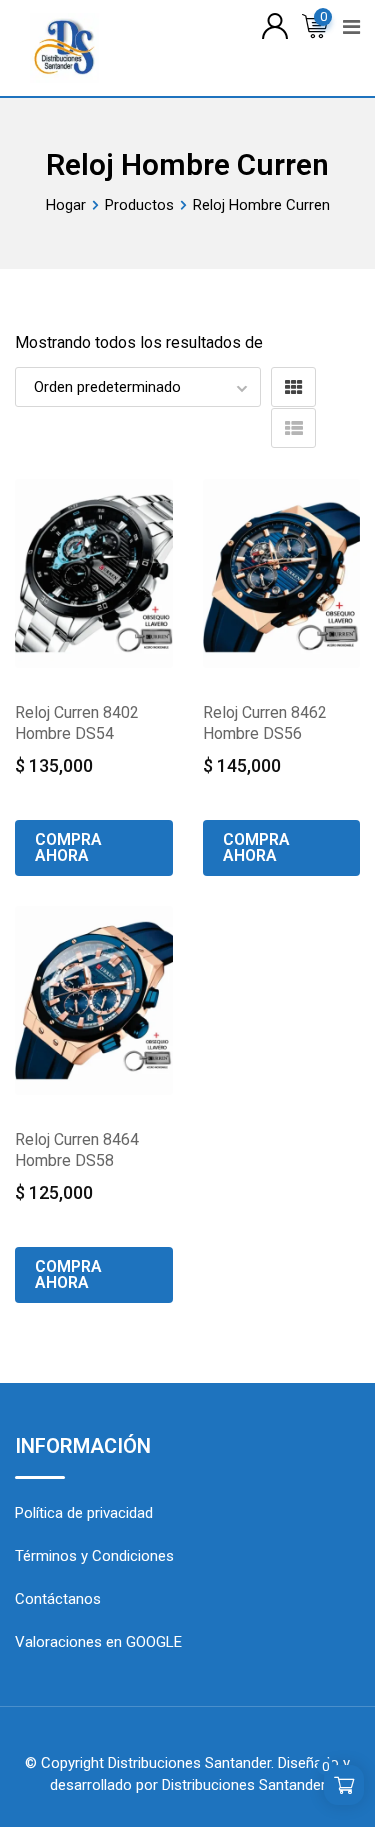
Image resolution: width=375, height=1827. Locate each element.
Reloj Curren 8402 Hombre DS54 (77, 723)
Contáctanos (58, 1599)
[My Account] (275, 24)
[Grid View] (293, 387)
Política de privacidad (84, 1513)
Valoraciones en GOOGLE (98, 1642)
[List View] (293, 428)
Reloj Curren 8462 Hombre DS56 (265, 723)
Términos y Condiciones (94, 1556)
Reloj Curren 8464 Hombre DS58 (77, 1150)
